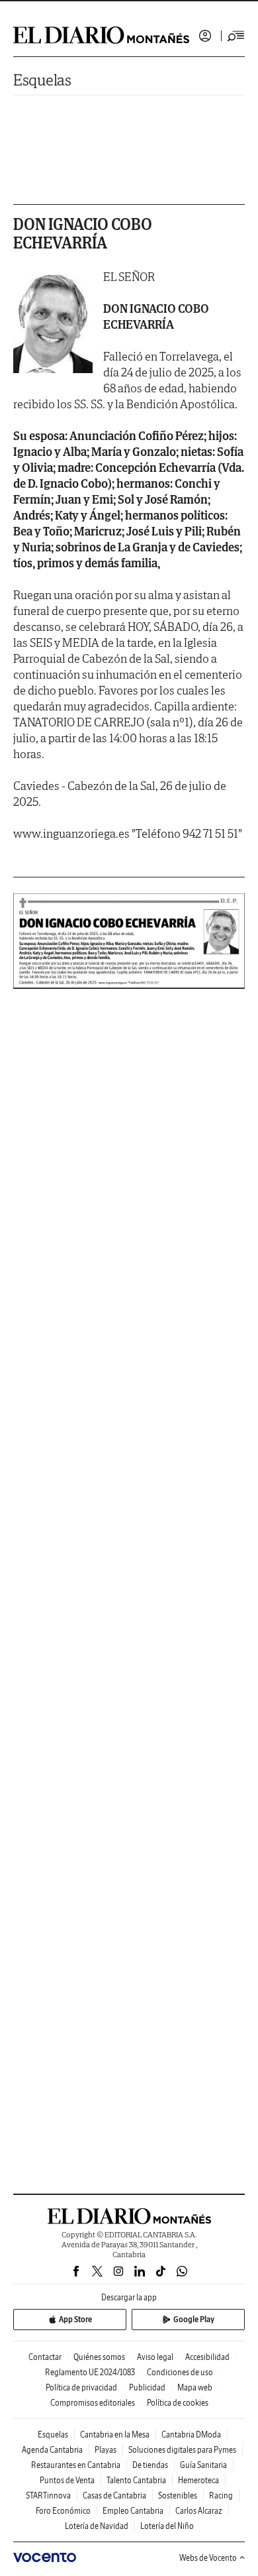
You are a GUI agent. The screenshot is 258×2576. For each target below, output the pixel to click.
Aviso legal (155, 2357)
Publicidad (147, 2387)
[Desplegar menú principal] (236, 36)
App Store (75, 2319)
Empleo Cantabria (133, 2511)
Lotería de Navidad (97, 2526)
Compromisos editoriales (93, 2403)
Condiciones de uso (180, 2372)
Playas (106, 2450)
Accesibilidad (207, 2357)
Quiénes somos (99, 2357)
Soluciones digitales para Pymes (182, 2450)
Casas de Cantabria (114, 2495)
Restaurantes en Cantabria (76, 2465)
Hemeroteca (198, 2480)
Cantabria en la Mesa (115, 2435)
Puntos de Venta (67, 2480)
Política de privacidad (81, 2387)
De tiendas (150, 2465)
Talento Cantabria (136, 2480)
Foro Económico (63, 2511)
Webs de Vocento (208, 2558)
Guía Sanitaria (203, 2465)
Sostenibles (178, 2495)
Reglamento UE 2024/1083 (90, 2372)
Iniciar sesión (205, 36)
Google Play (194, 2319)
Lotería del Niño (167, 2526)
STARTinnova (48, 2495)
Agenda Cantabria (52, 2450)
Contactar (45, 2357)
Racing (221, 2495)
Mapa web (195, 2387)
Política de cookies (178, 2403)
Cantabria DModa (191, 2435)
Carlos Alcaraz (199, 2511)
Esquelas (42, 80)
